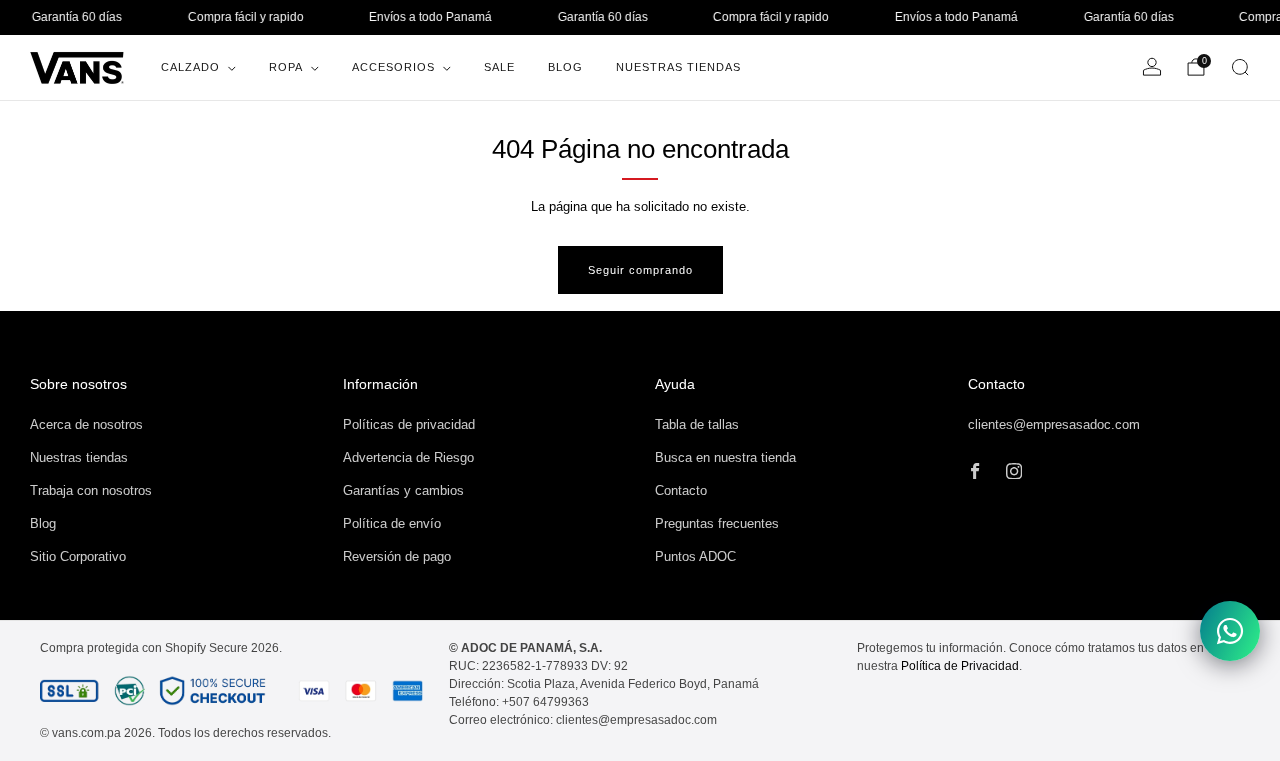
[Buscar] (1240, 67)
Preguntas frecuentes (717, 523)
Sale (499, 67)
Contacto (681, 490)
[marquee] (640, 17)
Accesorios (393, 67)
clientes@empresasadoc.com (1054, 424)
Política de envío (392, 523)
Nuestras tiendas (79, 457)
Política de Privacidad (960, 666)
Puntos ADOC (695, 556)
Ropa (286, 67)
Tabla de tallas (697, 424)
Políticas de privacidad (409, 424)
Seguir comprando (640, 270)
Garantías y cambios (403, 490)
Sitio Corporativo (78, 556)
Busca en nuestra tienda (725, 457)
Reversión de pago (397, 556)
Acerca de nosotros (86, 424)
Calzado (190, 67)
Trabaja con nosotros (91, 490)
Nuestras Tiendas (678, 67)
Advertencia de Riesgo (408, 457)
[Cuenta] (1152, 67)
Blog (565, 67)
